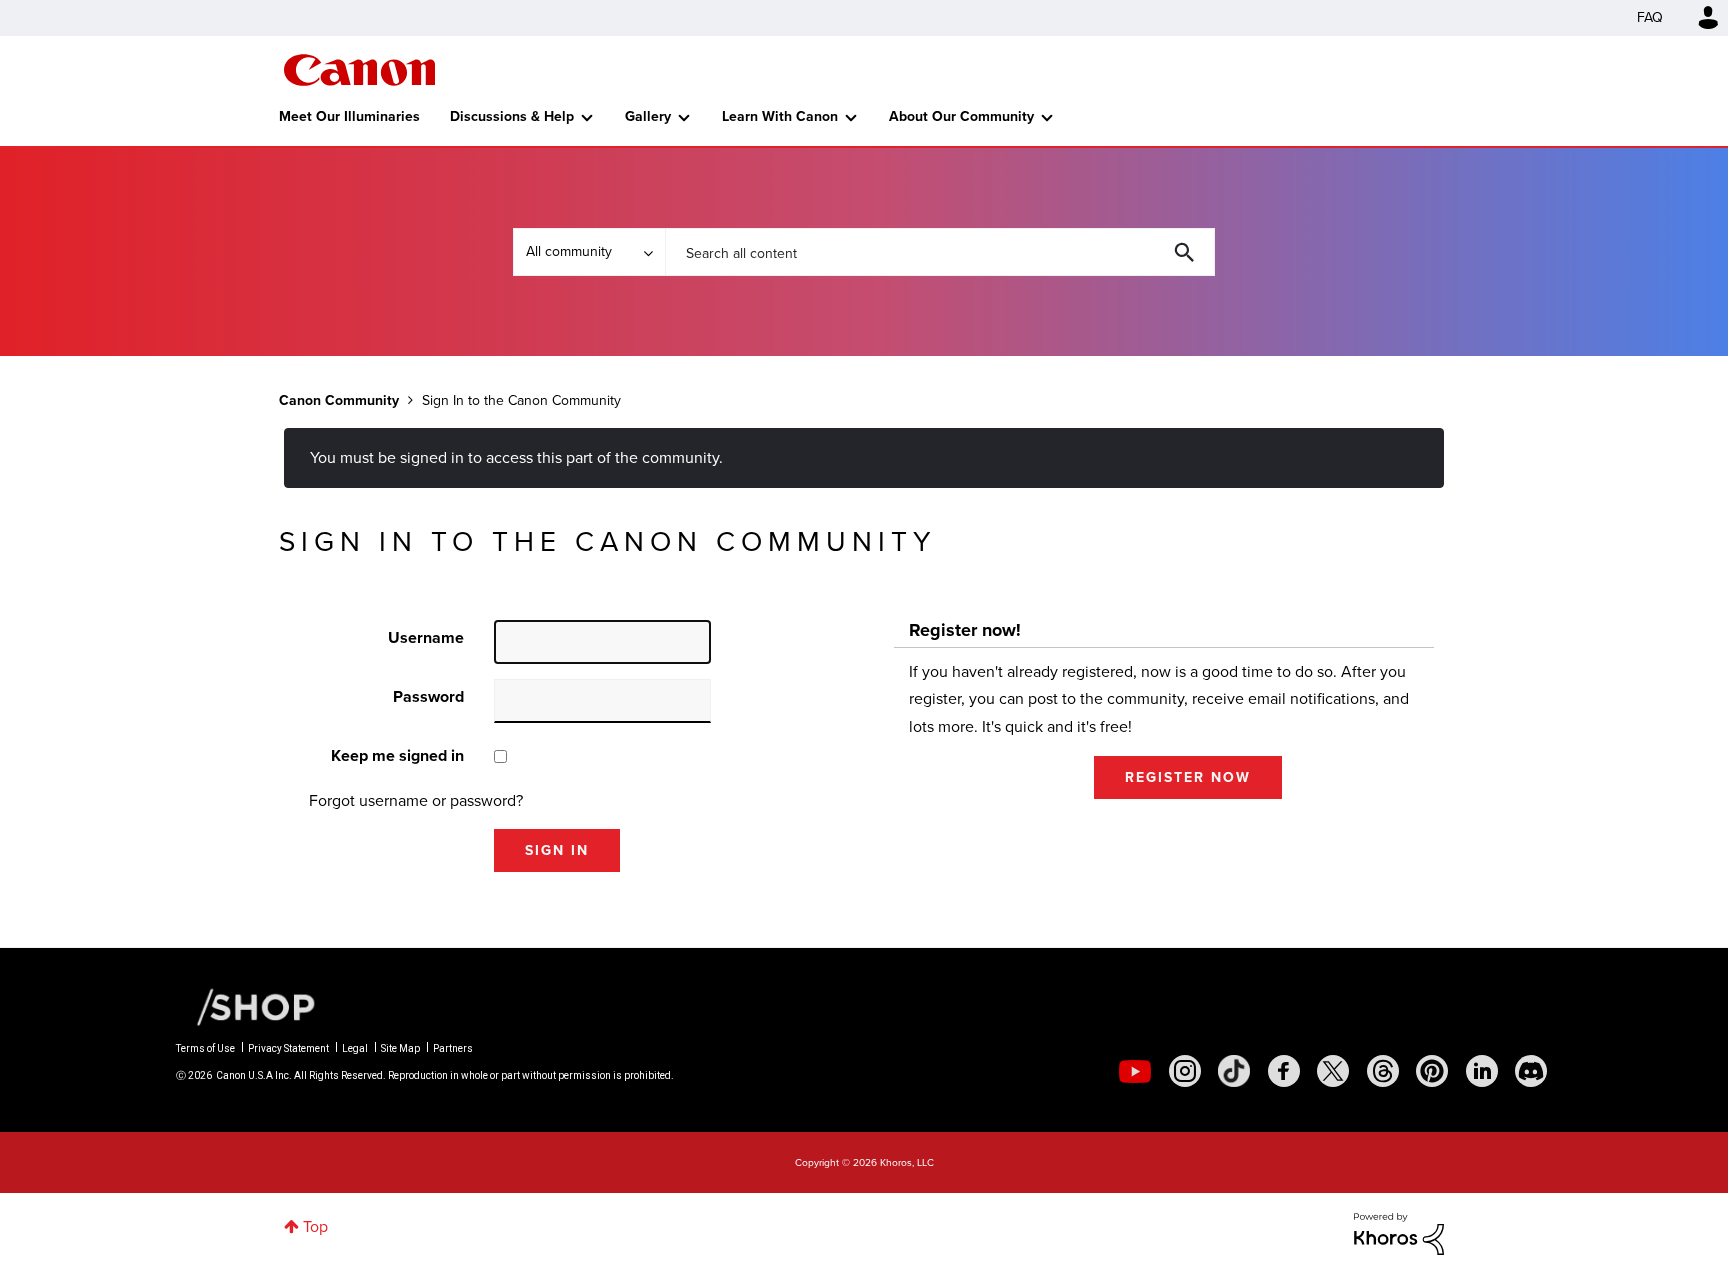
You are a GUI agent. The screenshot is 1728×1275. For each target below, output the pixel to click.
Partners (453, 1048)
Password (428, 696)
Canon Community (359, 70)
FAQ (1650, 17)
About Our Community (961, 116)
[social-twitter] (1333, 1071)
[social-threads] (1383, 1071)
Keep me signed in (397, 755)
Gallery (648, 116)
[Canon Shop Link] (246, 1006)
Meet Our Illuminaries (349, 116)
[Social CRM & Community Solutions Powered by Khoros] (1399, 1232)
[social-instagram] (1185, 1071)
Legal (355, 1048)
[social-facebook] (1284, 1071)
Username (426, 637)
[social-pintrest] (1432, 1071)
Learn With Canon (780, 116)
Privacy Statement (288, 1048)
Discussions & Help (512, 116)
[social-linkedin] (1482, 1071)
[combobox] (940, 252)
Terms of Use (205, 1048)
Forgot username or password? (416, 800)
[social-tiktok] (1234, 1071)
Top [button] (315, 1226)
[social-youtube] (1135, 1071)
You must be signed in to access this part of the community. (516, 457)
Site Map (400, 1048)
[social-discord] (1531, 1071)
